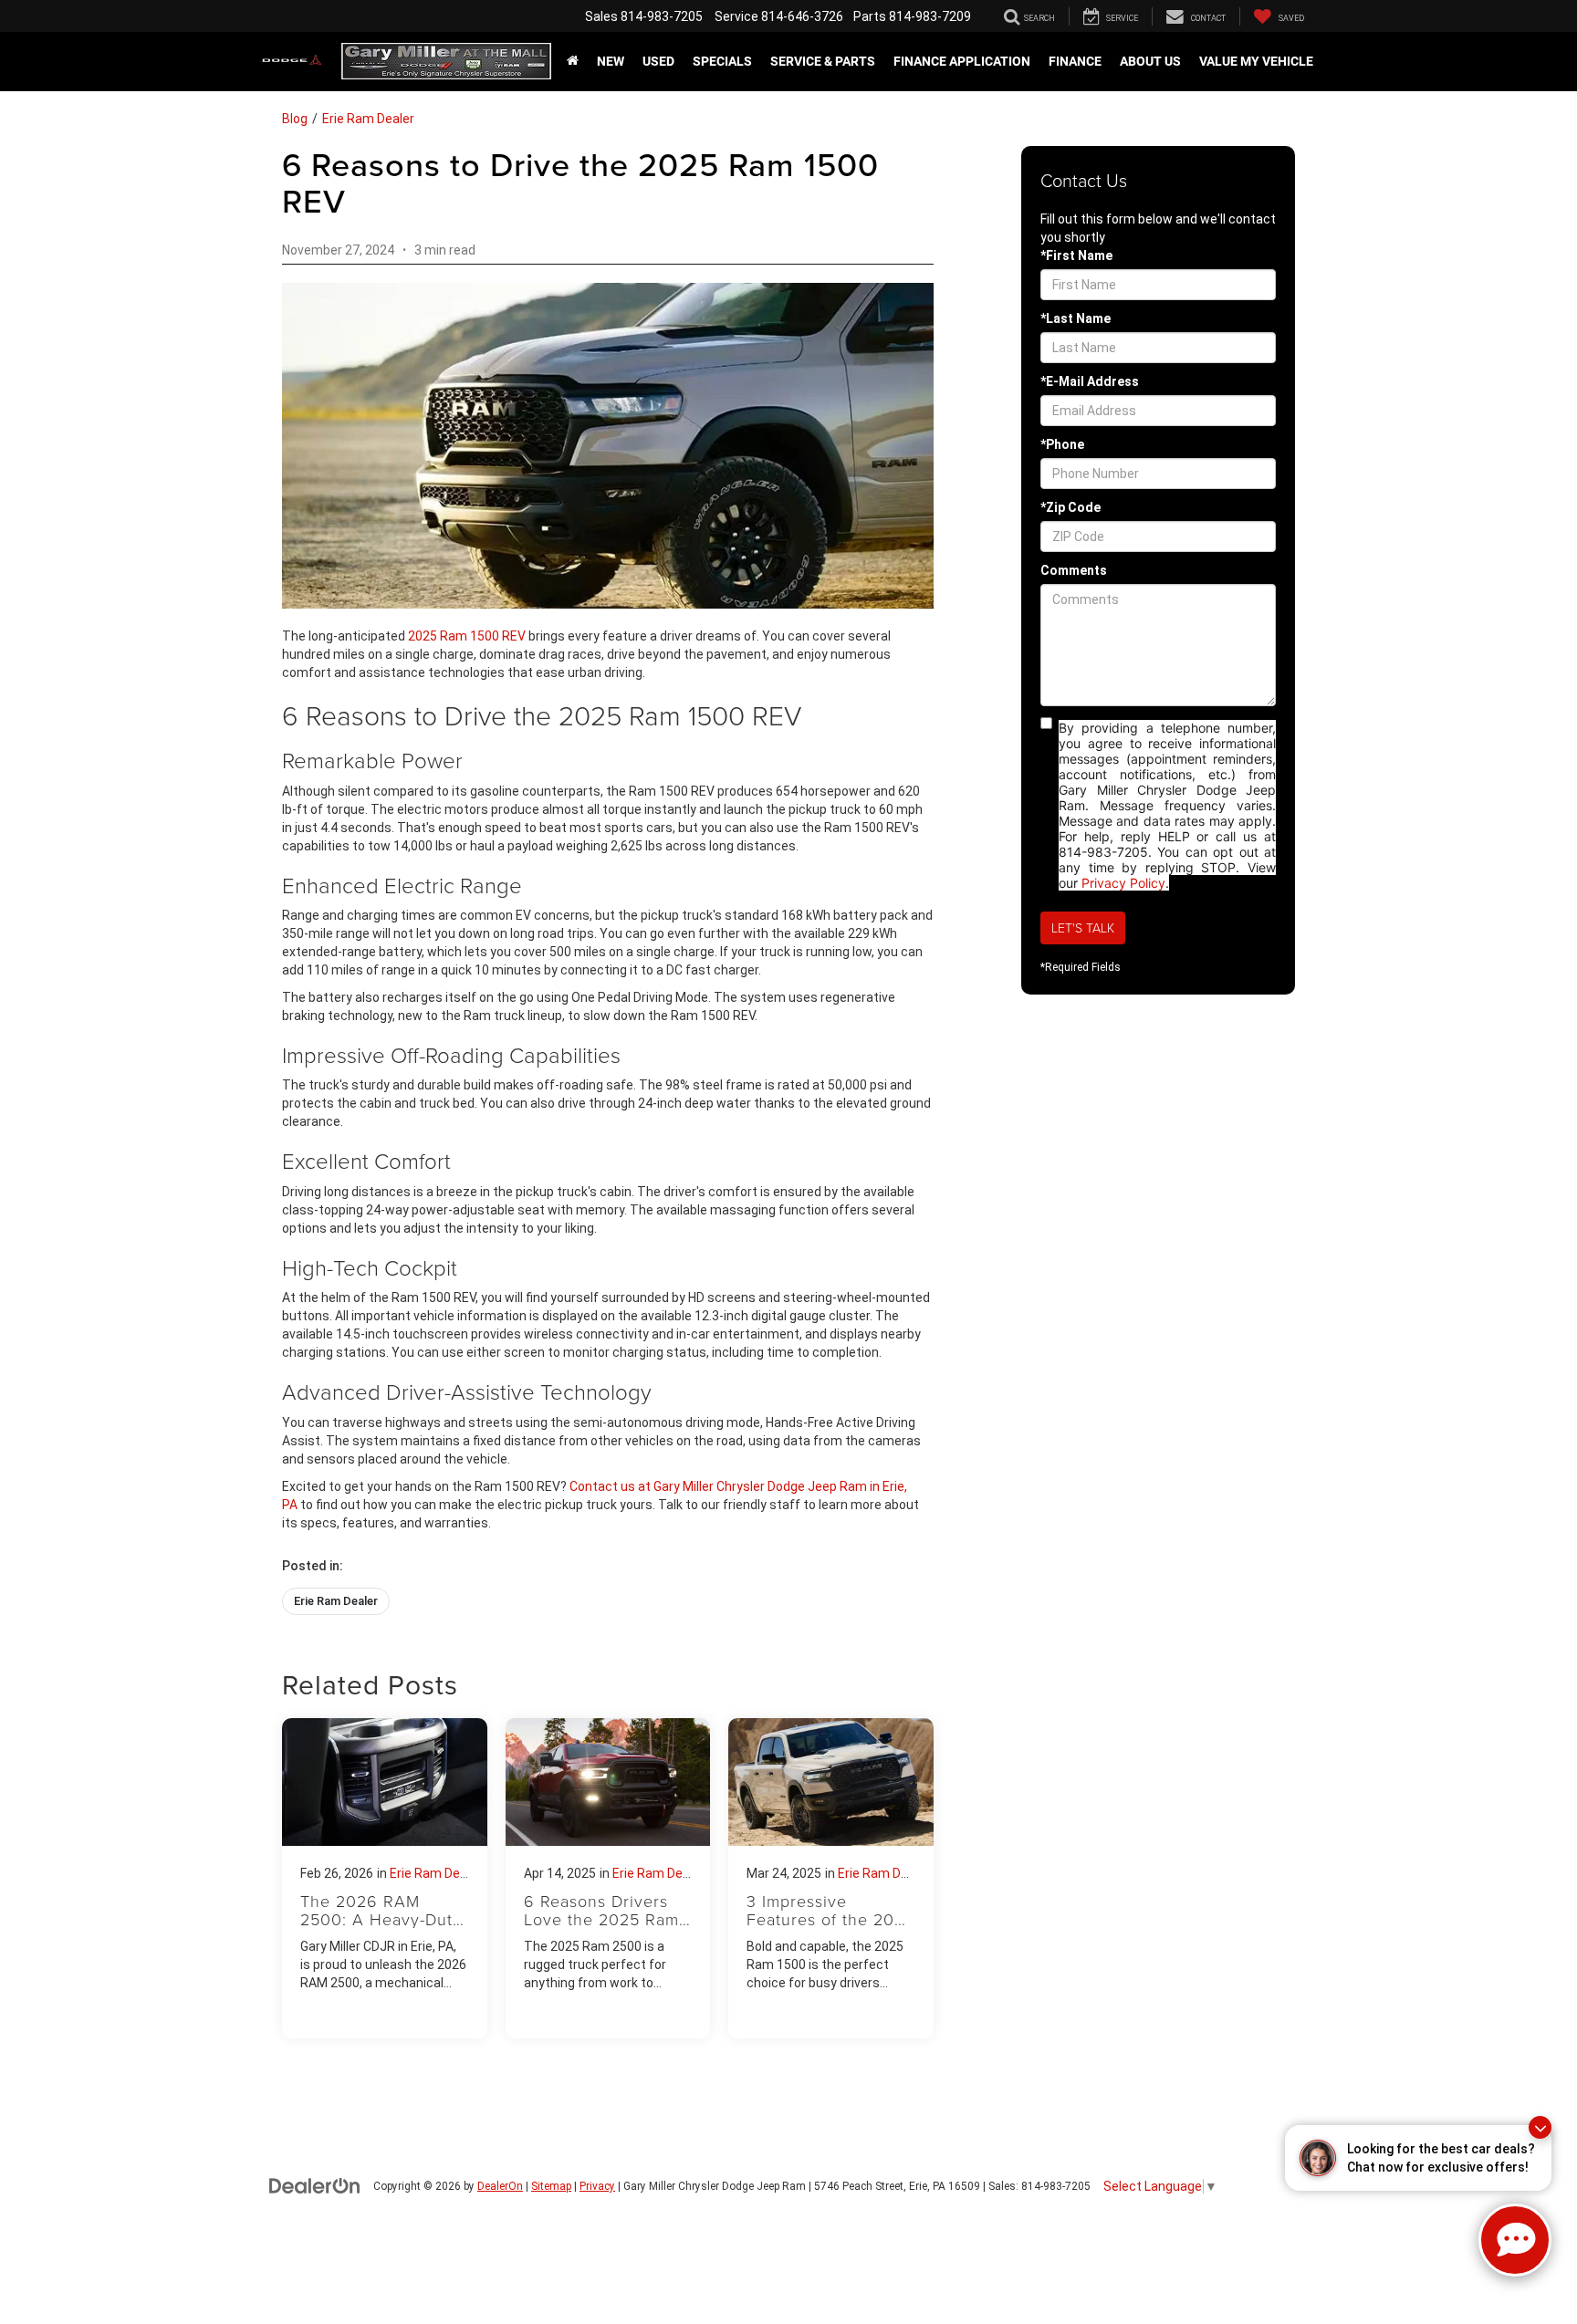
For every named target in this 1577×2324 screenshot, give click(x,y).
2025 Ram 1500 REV (467, 636)
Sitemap (551, 2186)
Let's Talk (1083, 928)
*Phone (1062, 444)
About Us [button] (1150, 61)
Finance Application (962, 61)
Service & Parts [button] (823, 61)
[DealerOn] (315, 2185)
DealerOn (500, 2186)
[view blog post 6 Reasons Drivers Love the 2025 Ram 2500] (608, 1878)
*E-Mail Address (1090, 381)
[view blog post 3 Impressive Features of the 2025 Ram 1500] (831, 1878)
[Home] (573, 61)
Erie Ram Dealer (368, 119)
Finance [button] (1075, 61)
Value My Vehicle (1256, 61)
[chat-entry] (1515, 2240)
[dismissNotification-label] (1540, 2127)
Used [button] (658, 61)
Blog (295, 119)
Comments (1074, 570)
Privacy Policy (1123, 883)
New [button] (611, 61)
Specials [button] (722, 61)
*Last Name (1076, 318)
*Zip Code (1070, 507)
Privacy (597, 2186)
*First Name (1076, 255)
